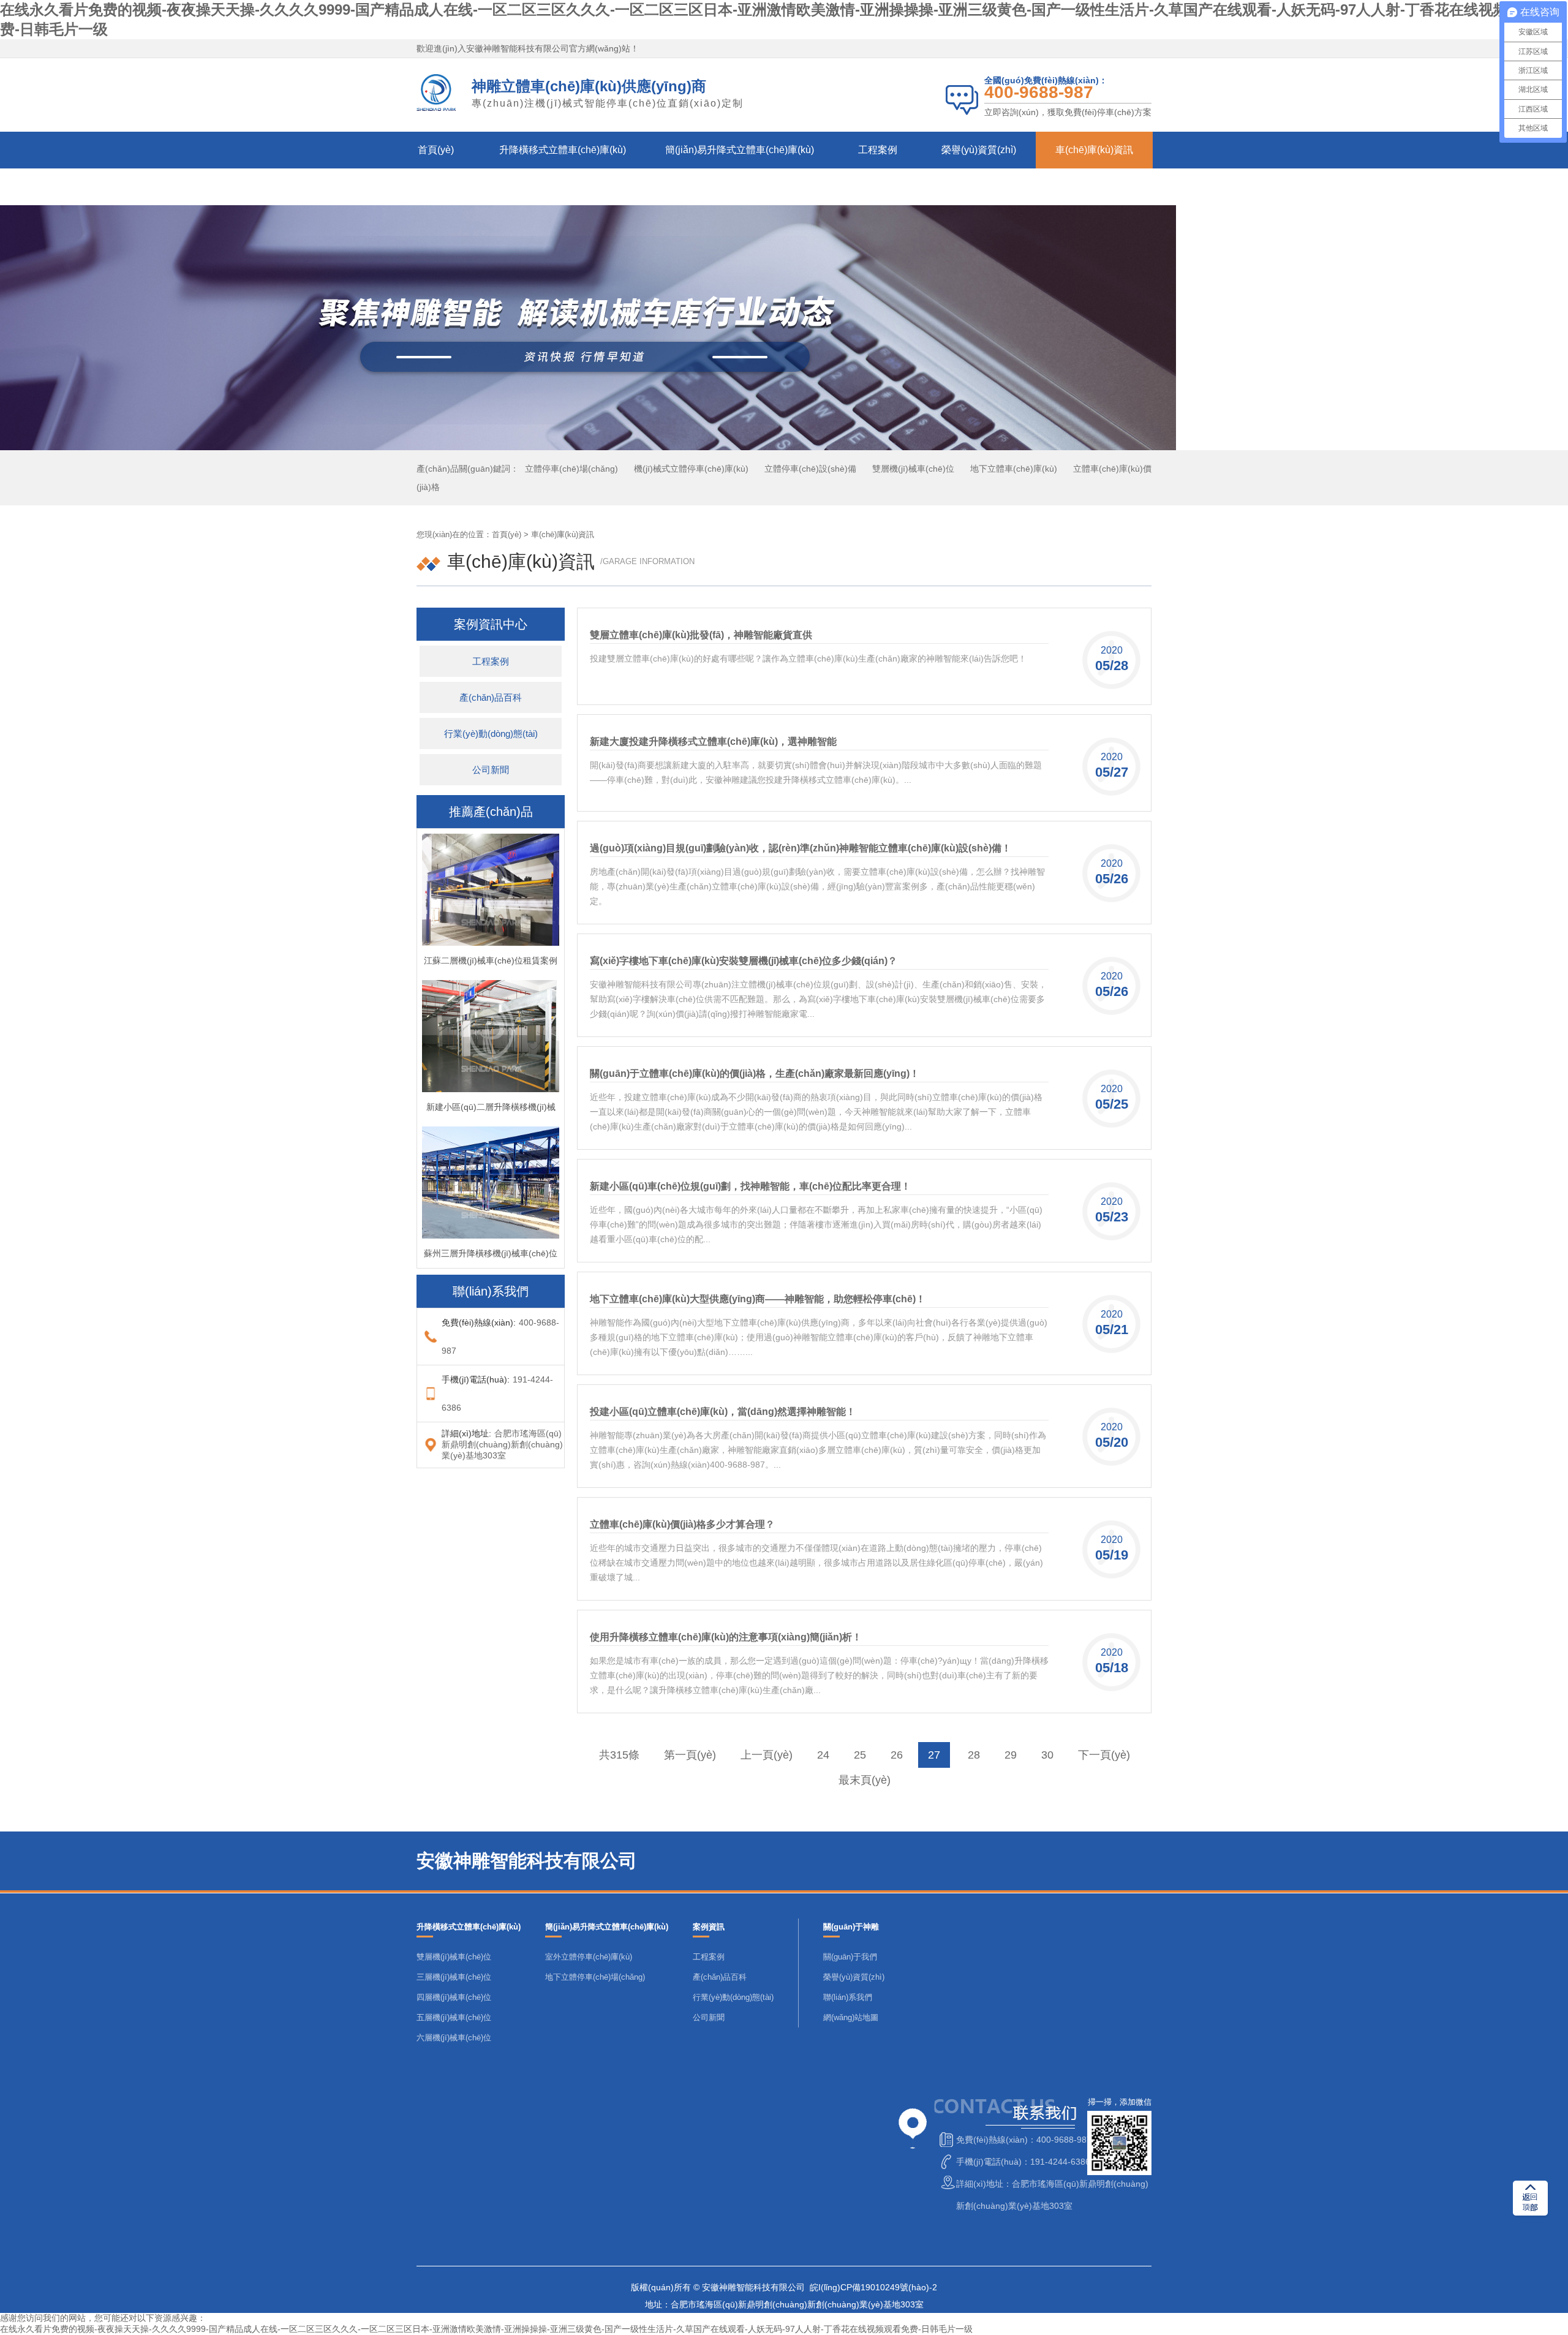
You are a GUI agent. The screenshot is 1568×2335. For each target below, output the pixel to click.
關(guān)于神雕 (445, 187)
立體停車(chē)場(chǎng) (571, 469)
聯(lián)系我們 (548, 187)
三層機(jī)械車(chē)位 (454, 1977)
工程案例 (878, 150)
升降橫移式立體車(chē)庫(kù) (563, 150)
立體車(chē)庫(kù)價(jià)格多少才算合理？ (682, 1524)
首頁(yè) (436, 150)
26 (897, 1755)
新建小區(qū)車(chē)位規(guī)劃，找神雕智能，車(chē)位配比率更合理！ (750, 1186)
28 (974, 1755)
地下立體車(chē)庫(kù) (1014, 469)
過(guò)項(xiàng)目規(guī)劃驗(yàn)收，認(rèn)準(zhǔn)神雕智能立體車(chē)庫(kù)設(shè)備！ (801, 848)
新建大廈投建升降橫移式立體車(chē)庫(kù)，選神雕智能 (713, 741)
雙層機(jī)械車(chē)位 (913, 469)
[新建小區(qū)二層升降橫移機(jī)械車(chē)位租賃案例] (491, 1087)
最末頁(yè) (865, 1780)
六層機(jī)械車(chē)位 (454, 2038)
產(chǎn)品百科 (491, 697)
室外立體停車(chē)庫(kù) (589, 1957)
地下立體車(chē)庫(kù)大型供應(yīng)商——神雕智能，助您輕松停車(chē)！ (758, 1299)
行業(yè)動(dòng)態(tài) (491, 734)
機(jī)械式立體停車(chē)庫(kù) (691, 469)
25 (860, 1755)
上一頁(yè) (767, 1755)
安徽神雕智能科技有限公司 (518, 48)
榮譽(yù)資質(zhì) (979, 150)
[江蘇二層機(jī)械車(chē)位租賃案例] (491, 941)
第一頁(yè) (690, 1755)
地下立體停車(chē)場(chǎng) (595, 1977)
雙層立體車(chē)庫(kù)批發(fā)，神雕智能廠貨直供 (701, 635)
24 (823, 1755)
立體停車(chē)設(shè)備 (810, 469)
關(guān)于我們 (850, 1957)
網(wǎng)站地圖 (851, 2017)
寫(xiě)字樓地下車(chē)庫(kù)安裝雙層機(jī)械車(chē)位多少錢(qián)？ (744, 961)
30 (1047, 1755)
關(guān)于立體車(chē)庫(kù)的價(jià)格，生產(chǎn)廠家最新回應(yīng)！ (755, 1073)
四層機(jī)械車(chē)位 (454, 1997)
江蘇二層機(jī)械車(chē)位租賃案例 (491, 960)
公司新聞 (491, 770)
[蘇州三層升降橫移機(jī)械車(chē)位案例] (491, 1234)
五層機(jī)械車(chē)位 (454, 2017)
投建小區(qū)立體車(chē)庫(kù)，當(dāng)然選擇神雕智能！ (723, 1412)
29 (1011, 1755)
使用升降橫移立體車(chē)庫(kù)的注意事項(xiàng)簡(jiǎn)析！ (726, 1637)
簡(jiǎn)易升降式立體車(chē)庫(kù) (740, 150)
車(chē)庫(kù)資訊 (1094, 150)
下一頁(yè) (1104, 1755)
